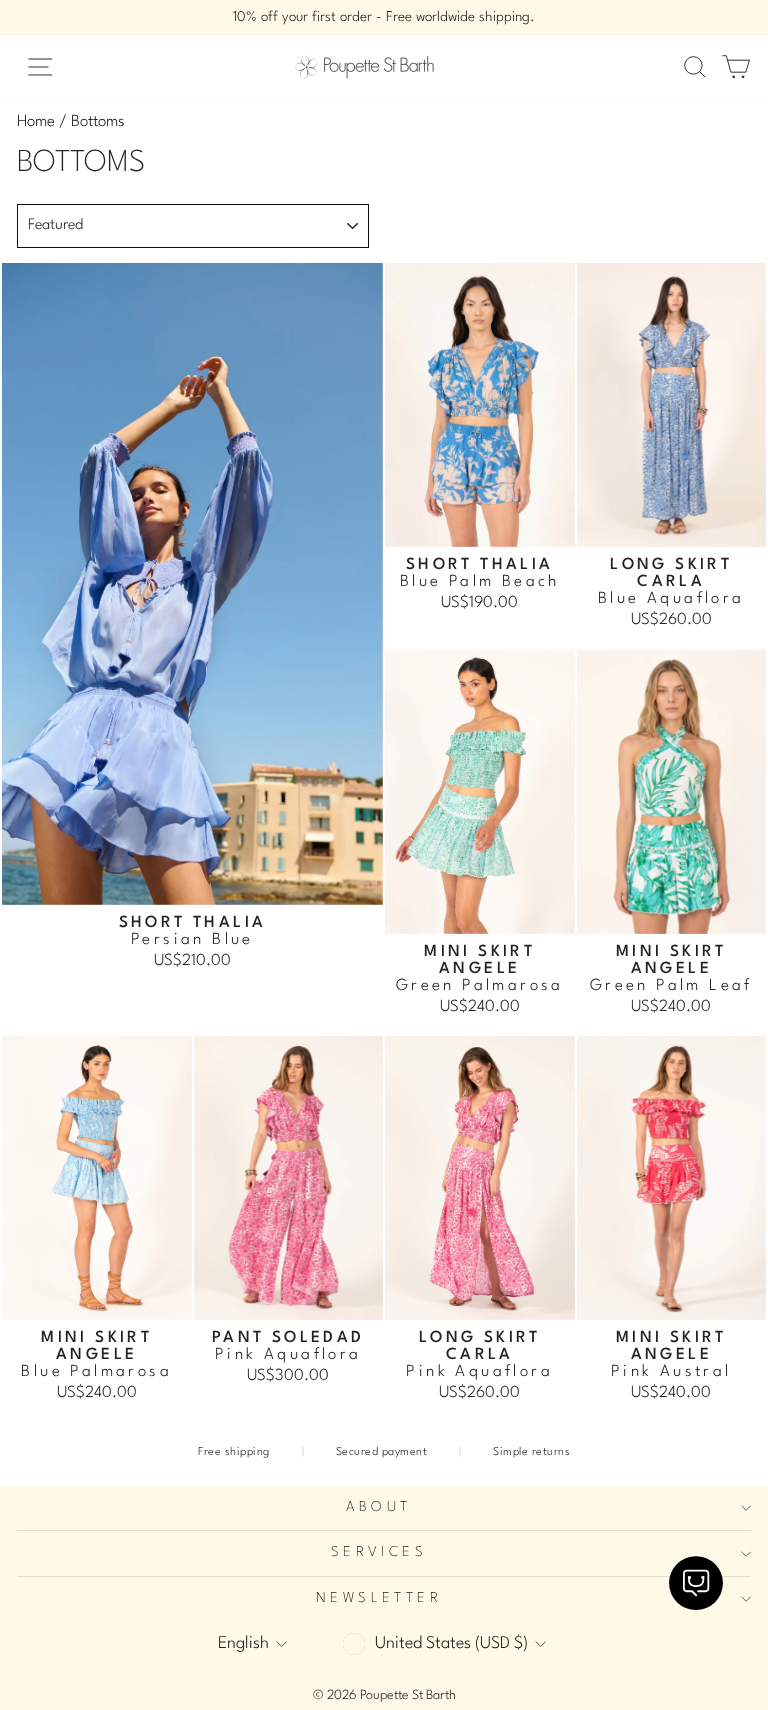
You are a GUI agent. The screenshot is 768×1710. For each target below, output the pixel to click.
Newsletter (379, 1598)
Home (36, 122)
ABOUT (378, 1507)
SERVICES (379, 1552)
